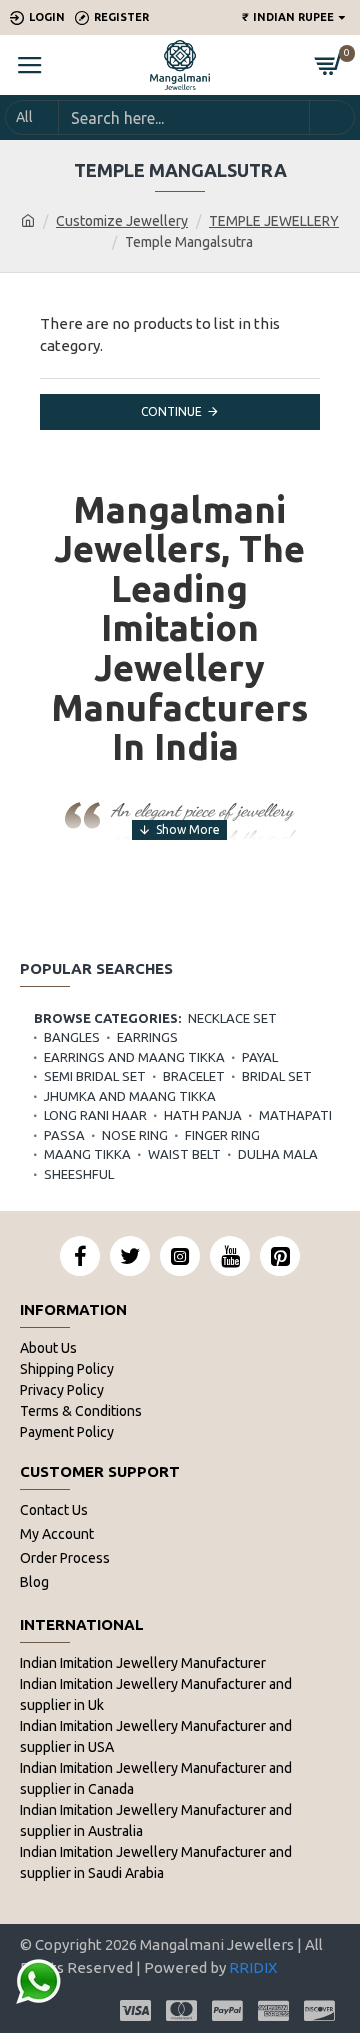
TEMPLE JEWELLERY (274, 221)
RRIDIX (253, 1967)
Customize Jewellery (122, 221)
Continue (171, 411)
